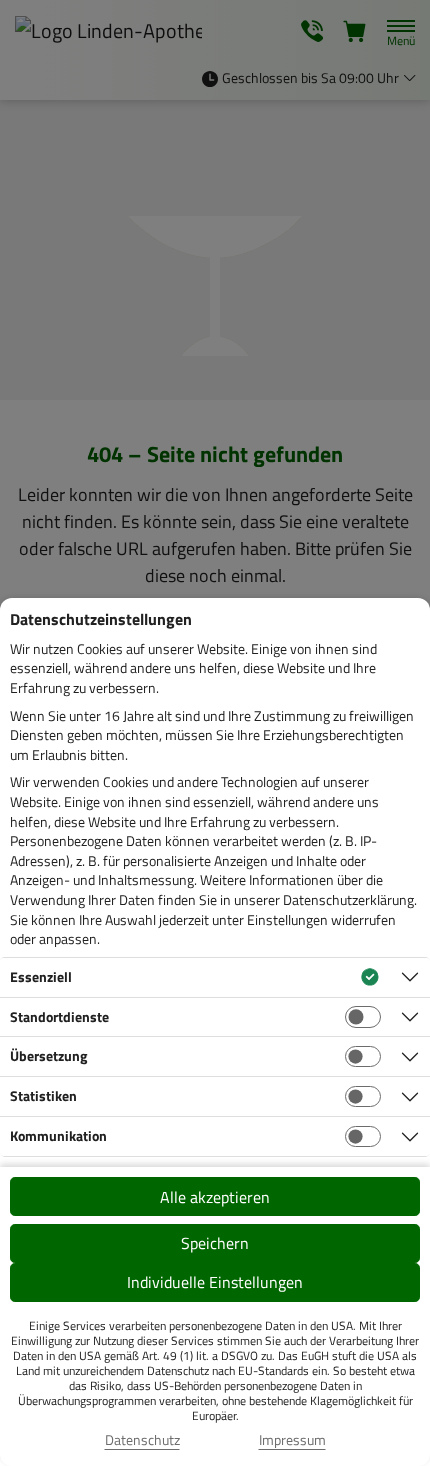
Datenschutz (142, 1440)
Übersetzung (48, 1055)
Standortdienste (59, 1016)
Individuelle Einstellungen (215, 1282)
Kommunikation (58, 1135)
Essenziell (41, 976)
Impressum (292, 1440)
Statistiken (43, 1095)
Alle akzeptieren (215, 1197)
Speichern (215, 1243)
